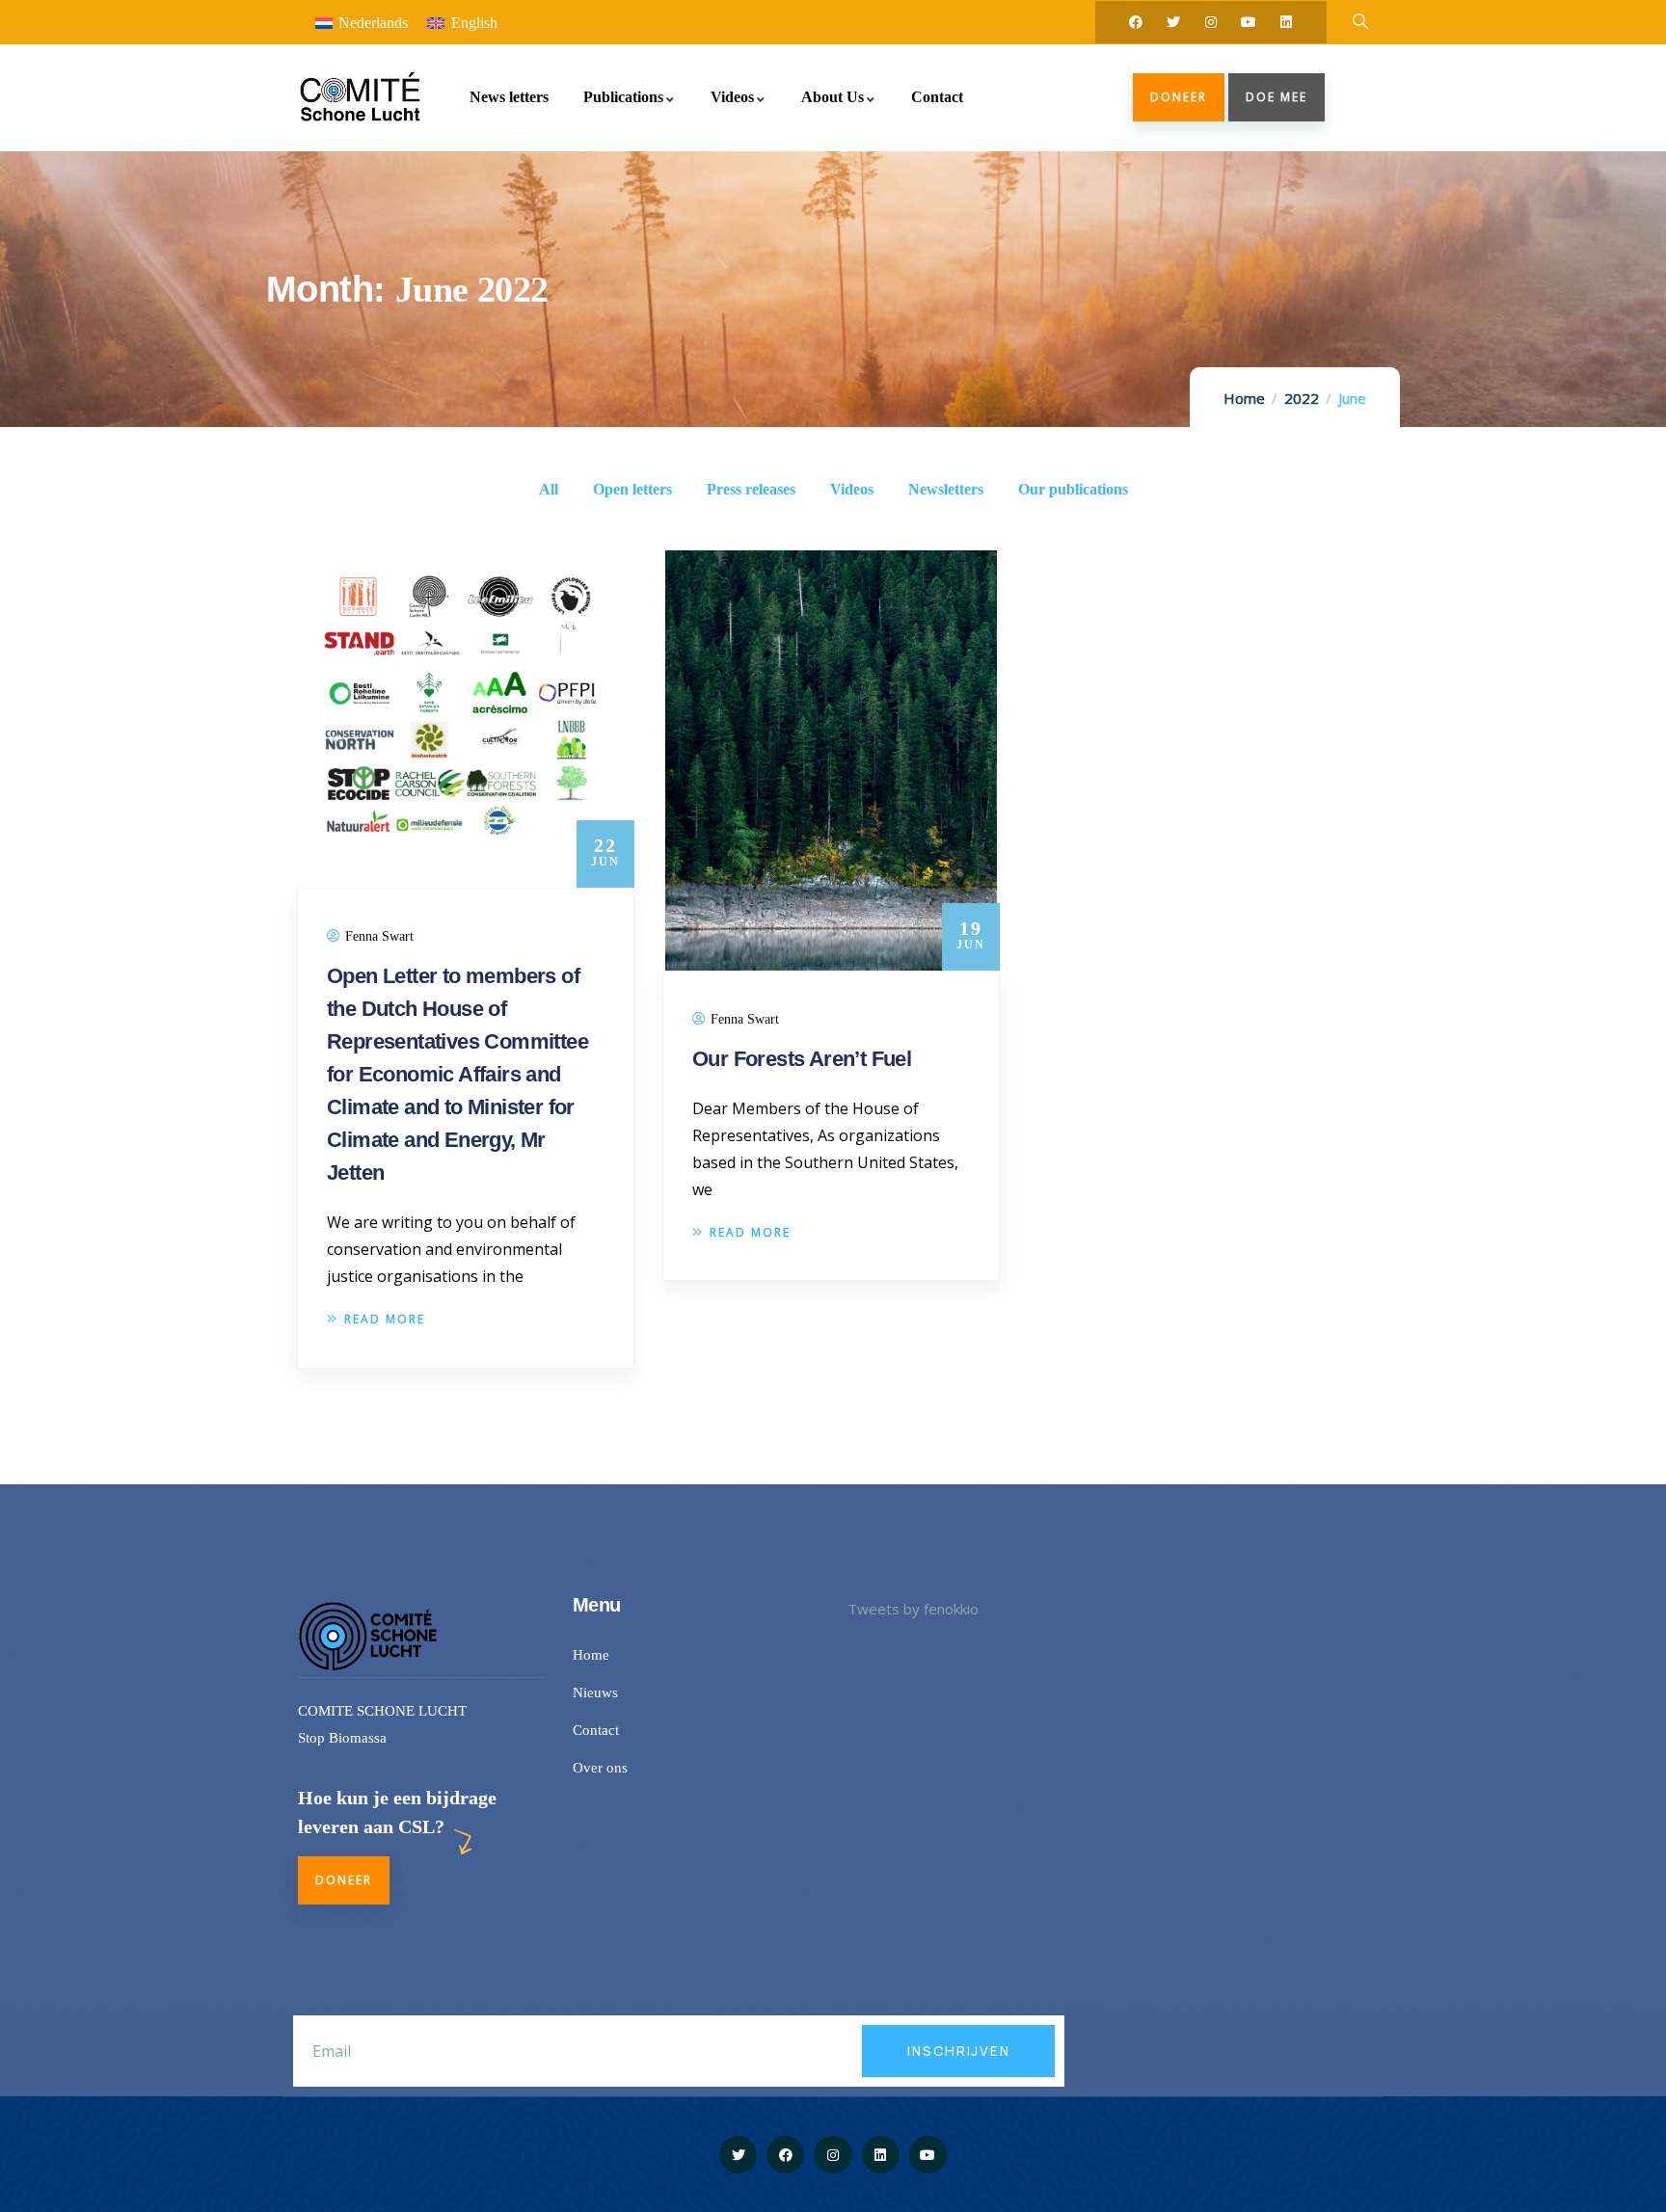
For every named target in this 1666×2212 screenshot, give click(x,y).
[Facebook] (1136, 22)
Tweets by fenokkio (913, 1609)
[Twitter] (1173, 22)
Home (1244, 398)
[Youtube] (1249, 22)
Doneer (1179, 97)
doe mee (1276, 97)
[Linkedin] (1286, 22)
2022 (1302, 398)
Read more (385, 1319)
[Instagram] (1211, 22)
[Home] (359, 97)
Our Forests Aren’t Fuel (802, 1059)
